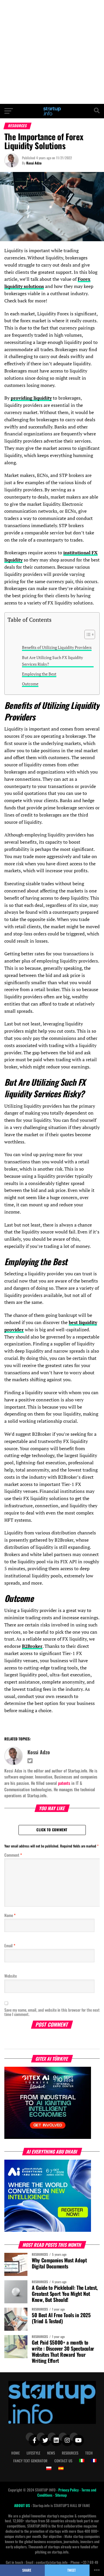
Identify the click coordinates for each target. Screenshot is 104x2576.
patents (64, 1783)
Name (10, 1915)
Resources (70, 2453)
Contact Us (63, 2461)
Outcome (30, 684)
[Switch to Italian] (82, 2461)
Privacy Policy (69, 2490)
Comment (13, 1855)
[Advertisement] (52, 52)
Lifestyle (33, 2453)
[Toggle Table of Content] (87, 634)
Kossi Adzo (34, 163)
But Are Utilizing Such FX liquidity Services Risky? (52, 661)
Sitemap (61, 2495)
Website (11, 1976)
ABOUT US (23, 2505)
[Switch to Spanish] (61, 2468)
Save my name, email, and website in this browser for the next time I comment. (52, 2012)
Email (10, 1945)
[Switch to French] (94, 2461)
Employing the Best (39, 674)
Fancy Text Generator (30, 2461)
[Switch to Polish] (49, 2468)
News (51, 2453)
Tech (89, 2453)
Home (15, 2453)
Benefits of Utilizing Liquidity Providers (57, 647)
